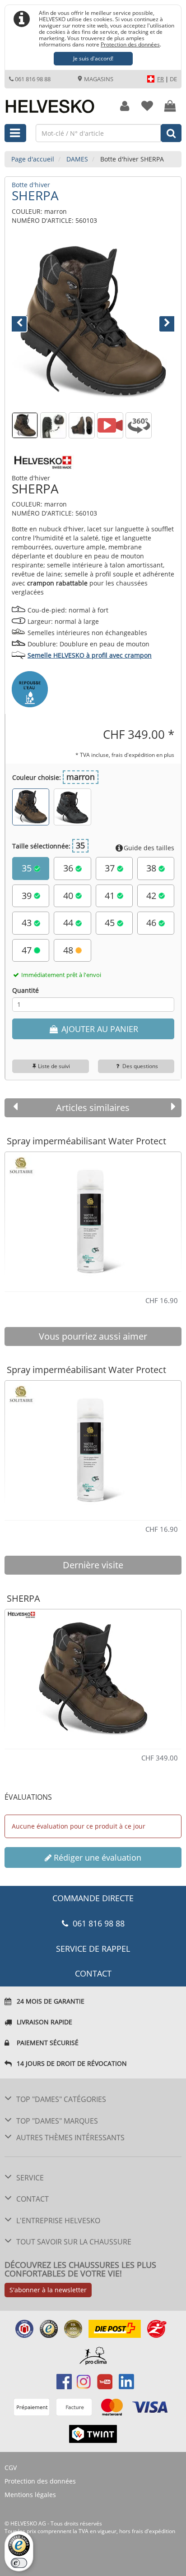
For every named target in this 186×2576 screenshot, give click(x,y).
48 (69, 950)
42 (152, 896)
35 (28, 868)
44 (69, 923)
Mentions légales (30, 2495)
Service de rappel (93, 1949)
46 (152, 923)
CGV (11, 2468)
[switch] (19, 2563)
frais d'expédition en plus (143, 755)
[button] (24, 322)
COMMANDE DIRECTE (93, 1898)
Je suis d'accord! (93, 58)
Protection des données (130, 44)
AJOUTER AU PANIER (99, 1029)
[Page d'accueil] (54, 101)
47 (28, 950)
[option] (93, 1218)
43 (28, 923)
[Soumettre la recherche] (171, 133)
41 (111, 896)
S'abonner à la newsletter (48, 2290)
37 (111, 868)
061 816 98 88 (33, 79)
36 (69, 868)
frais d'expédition (153, 2531)
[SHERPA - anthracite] (72, 807)
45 (111, 923)
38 (152, 868)
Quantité (26, 990)
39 (28, 896)
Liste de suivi (54, 1066)
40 (69, 896)
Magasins (98, 79)
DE (173, 79)
